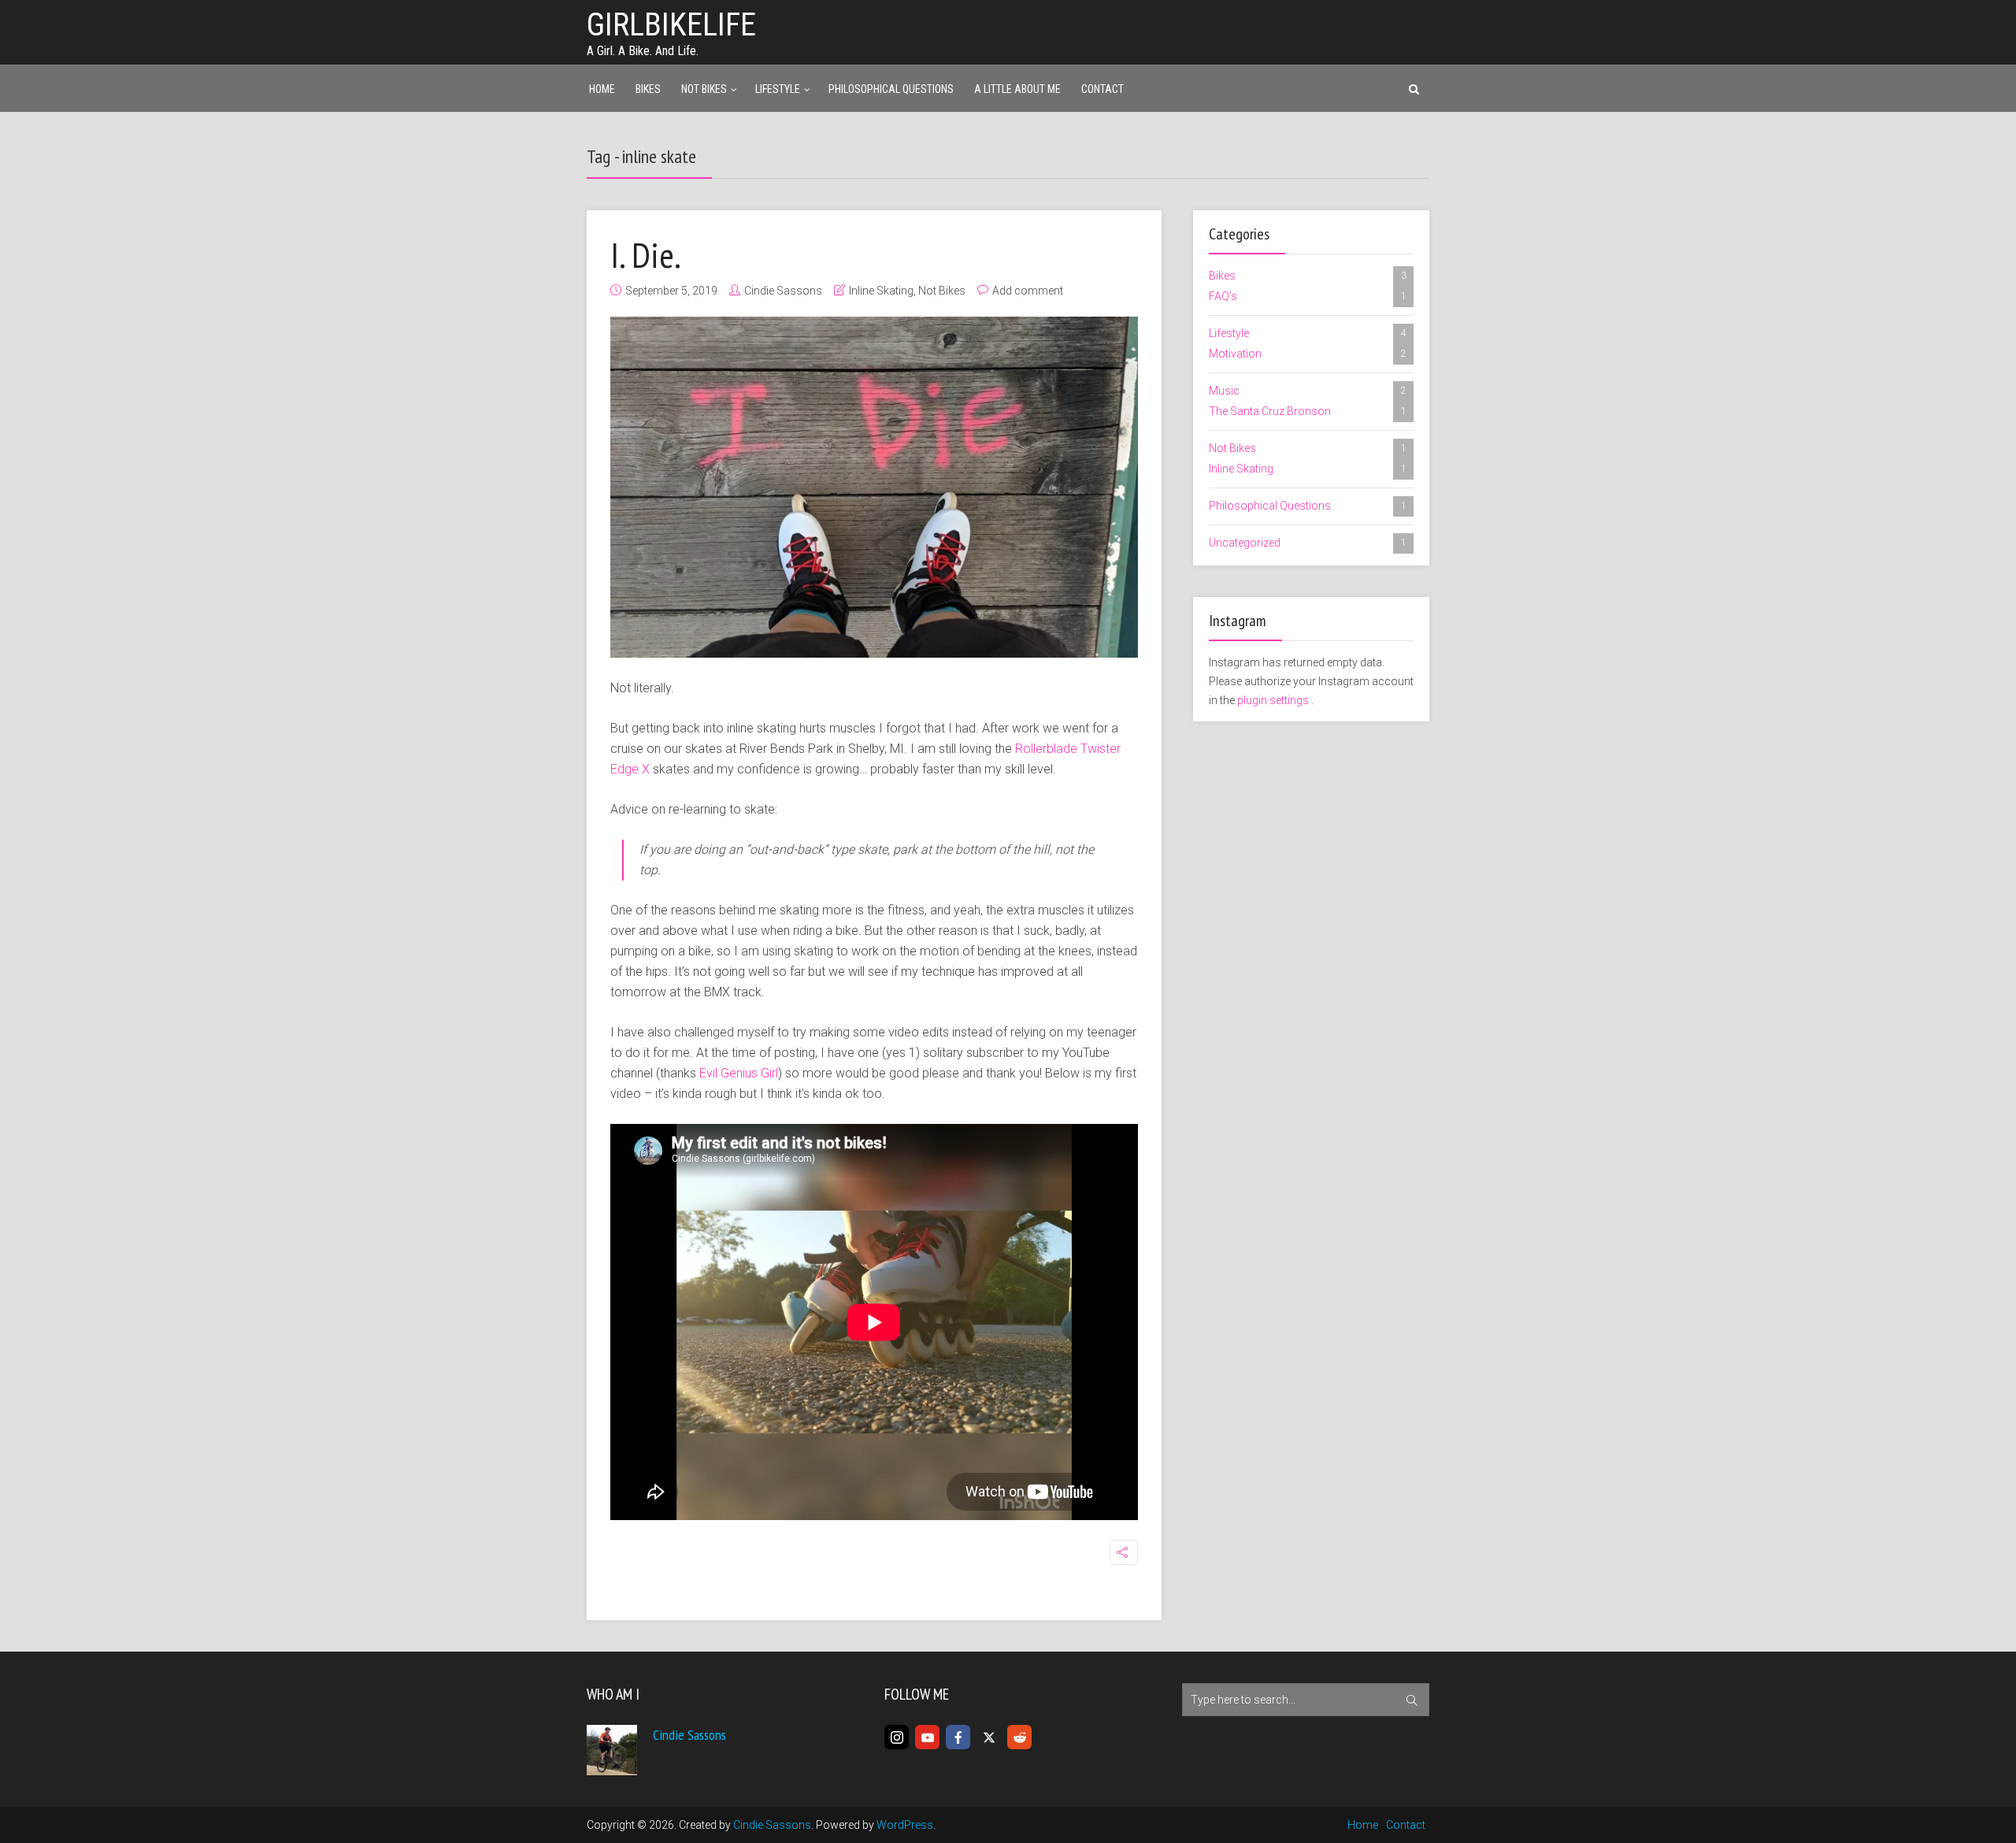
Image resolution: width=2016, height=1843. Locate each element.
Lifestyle (778, 89)
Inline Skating (881, 291)
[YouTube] (927, 1737)
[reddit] (1019, 1737)
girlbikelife (671, 25)
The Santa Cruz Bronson (1308, 411)
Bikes (648, 89)
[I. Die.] (874, 487)
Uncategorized (1308, 543)
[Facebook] (958, 1737)
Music (1308, 391)
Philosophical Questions (891, 89)
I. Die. (646, 254)
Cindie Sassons (783, 291)
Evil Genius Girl (739, 1073)
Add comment (1028, 291)
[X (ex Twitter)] (989, 1737)
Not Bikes (704, 89)
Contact (1102, 89)
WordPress (905, 1825)
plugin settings (1274, 700)
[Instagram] (897, 1737)
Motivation (1308, 354)
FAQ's (1308, 296)
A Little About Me (1017, 89)
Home (602, 89)
